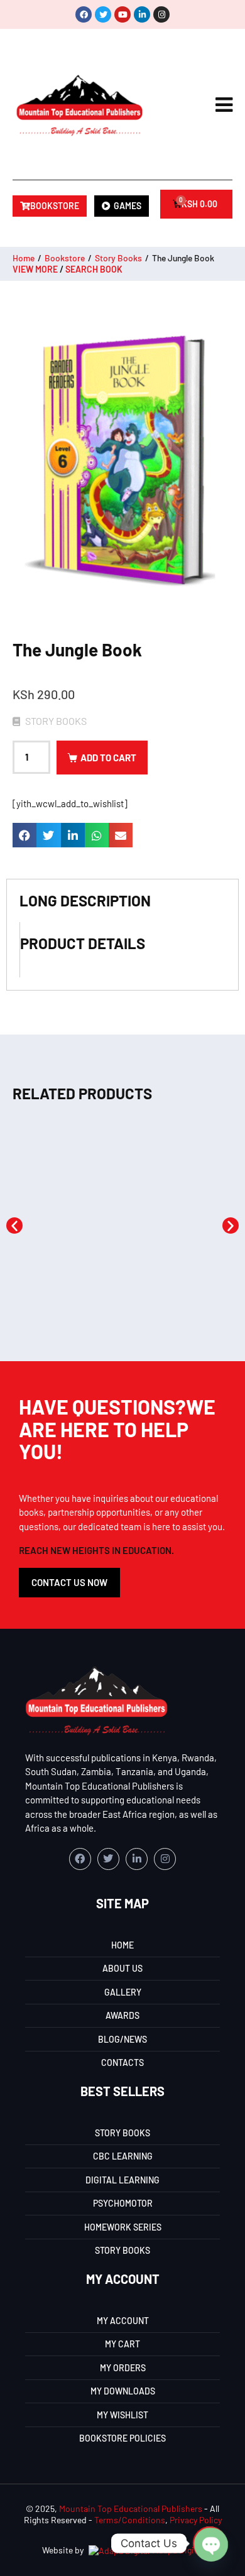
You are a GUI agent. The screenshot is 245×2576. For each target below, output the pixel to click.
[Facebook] (84, 14)
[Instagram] (161, 14)
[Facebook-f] (80, 1859)
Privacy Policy (196, 2520)
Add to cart (108, 758)
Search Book (94, 269)
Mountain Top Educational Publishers (131, 2508)
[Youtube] (122, 14)
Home (24, 258)
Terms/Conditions (130, 2520)
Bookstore (65, 258)
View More (35, 269)
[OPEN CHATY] (210, 2543)
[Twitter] (103, 14)
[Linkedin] (142, 14)
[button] (24, 835)
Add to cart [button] (67, 1291)
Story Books (118, 258)
